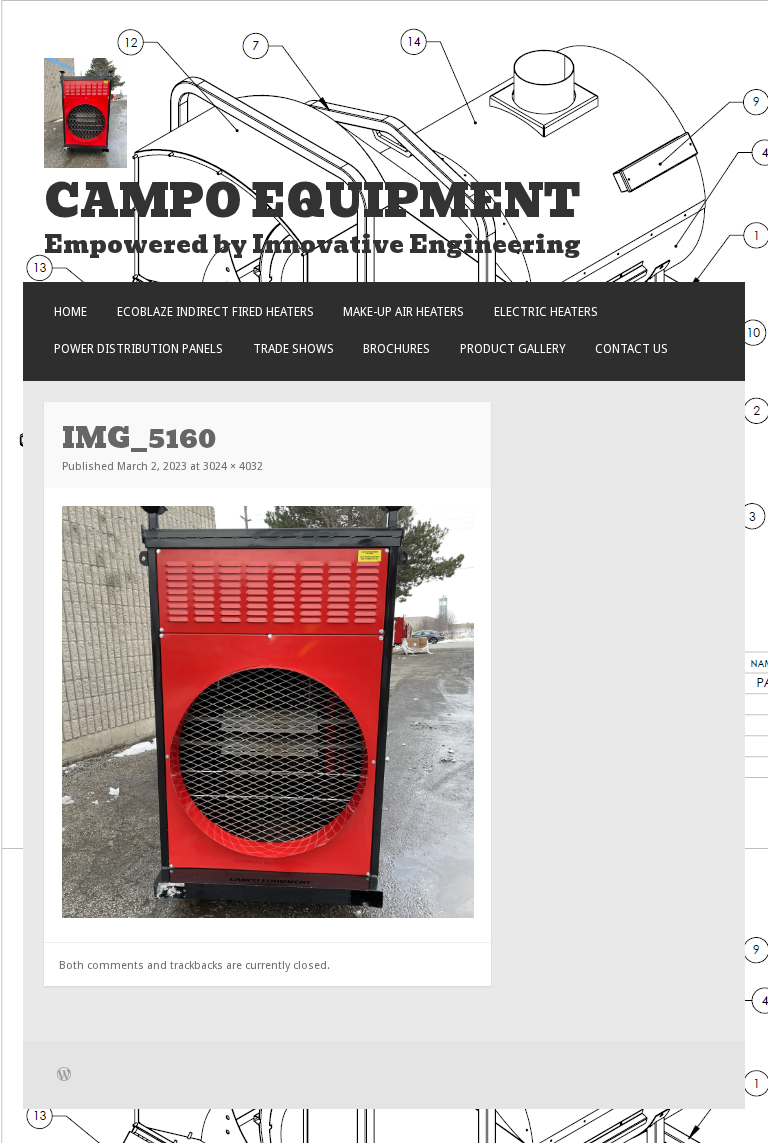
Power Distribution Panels (138, 349)
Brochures (396, 349)
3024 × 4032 (233, 466)
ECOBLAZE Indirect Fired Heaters (215, 312)
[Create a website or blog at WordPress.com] (64, 1076)
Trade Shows (293, 349)
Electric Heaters (546, 312)
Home (70, 312)
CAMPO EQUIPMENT (312, 201)
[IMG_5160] (268, 913)
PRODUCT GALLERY (513, 349)
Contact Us (631, 349)
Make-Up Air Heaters (403, 312)
